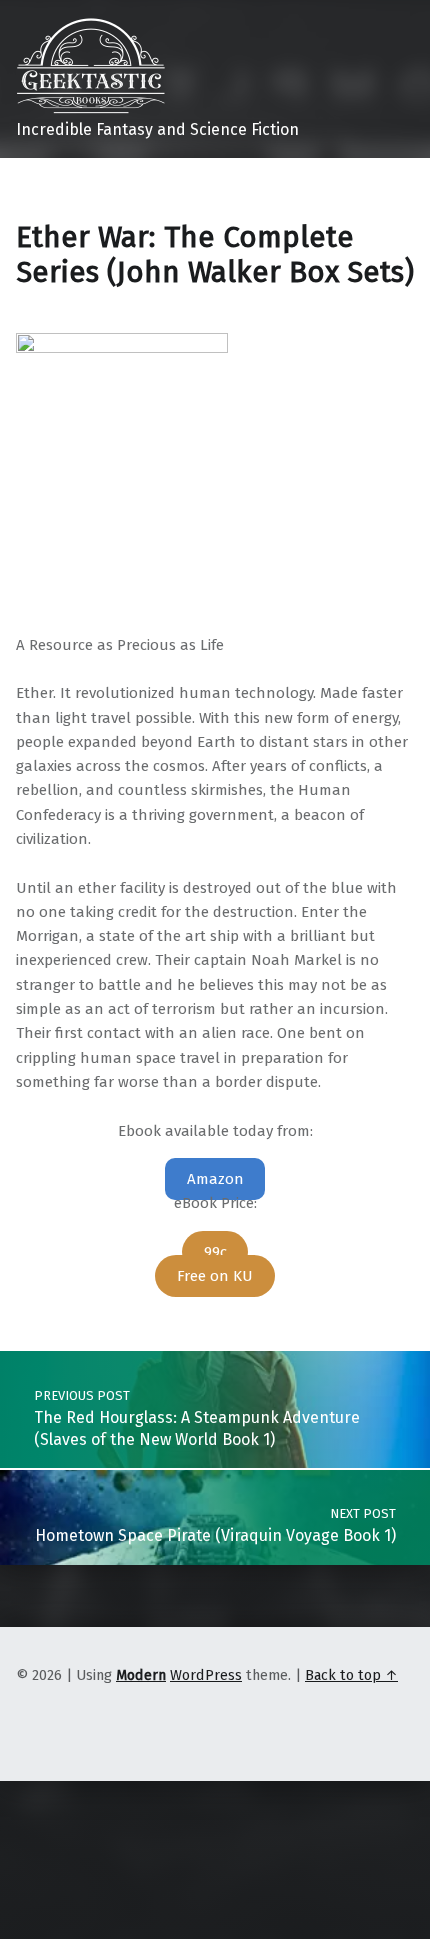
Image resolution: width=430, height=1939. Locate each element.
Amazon (215, 1179)
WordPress (206, 1675)
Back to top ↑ (351, 1675)
